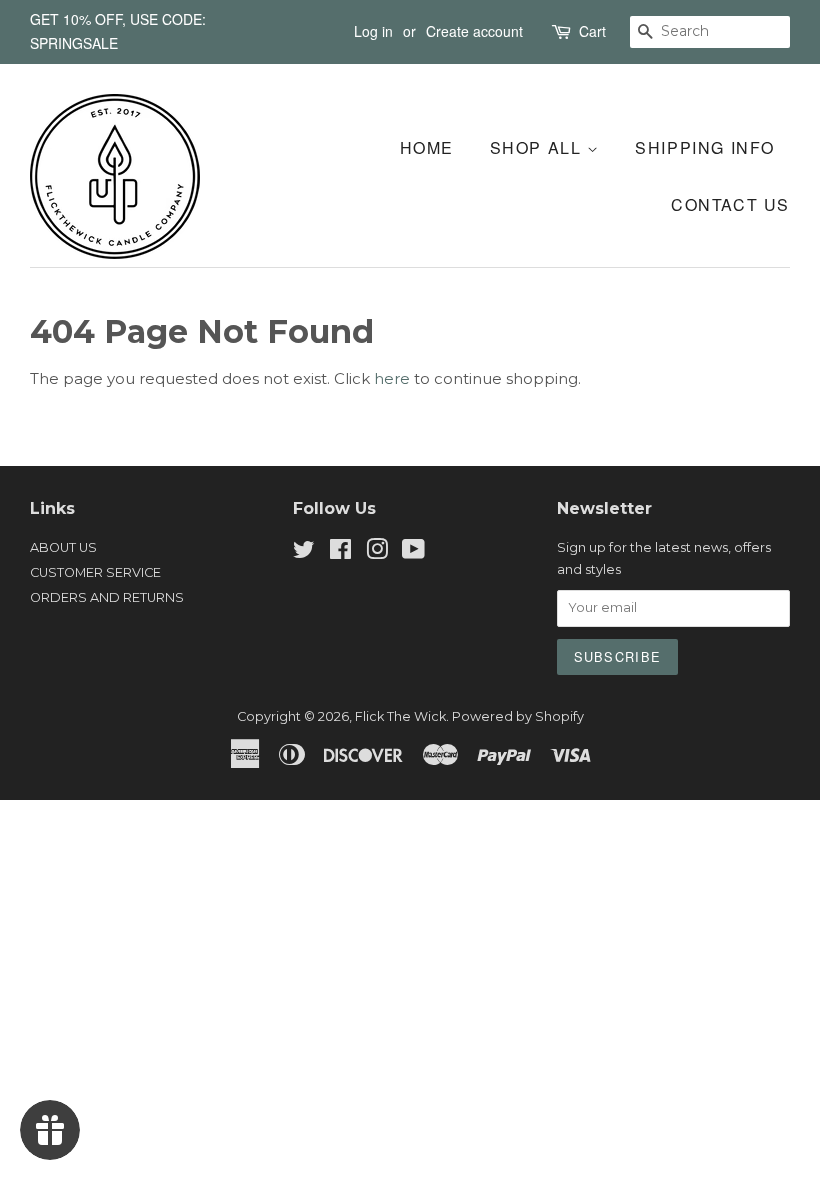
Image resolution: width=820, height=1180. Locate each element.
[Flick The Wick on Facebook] (340, 553)
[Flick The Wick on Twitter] (304, 553)
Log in (373, 31)
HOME (427, 147)
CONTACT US (730, 204)
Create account (474, 31)
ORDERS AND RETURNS (107, 597)
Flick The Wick (400, 716)
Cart (592, 31)
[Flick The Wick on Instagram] (377, 553)
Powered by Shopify (518, 716)
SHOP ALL (538, 147)
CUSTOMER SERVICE (95, 572)
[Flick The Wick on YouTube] (413, 553)
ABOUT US (63, 547)
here (392, 378)
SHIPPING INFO (705, 147)
